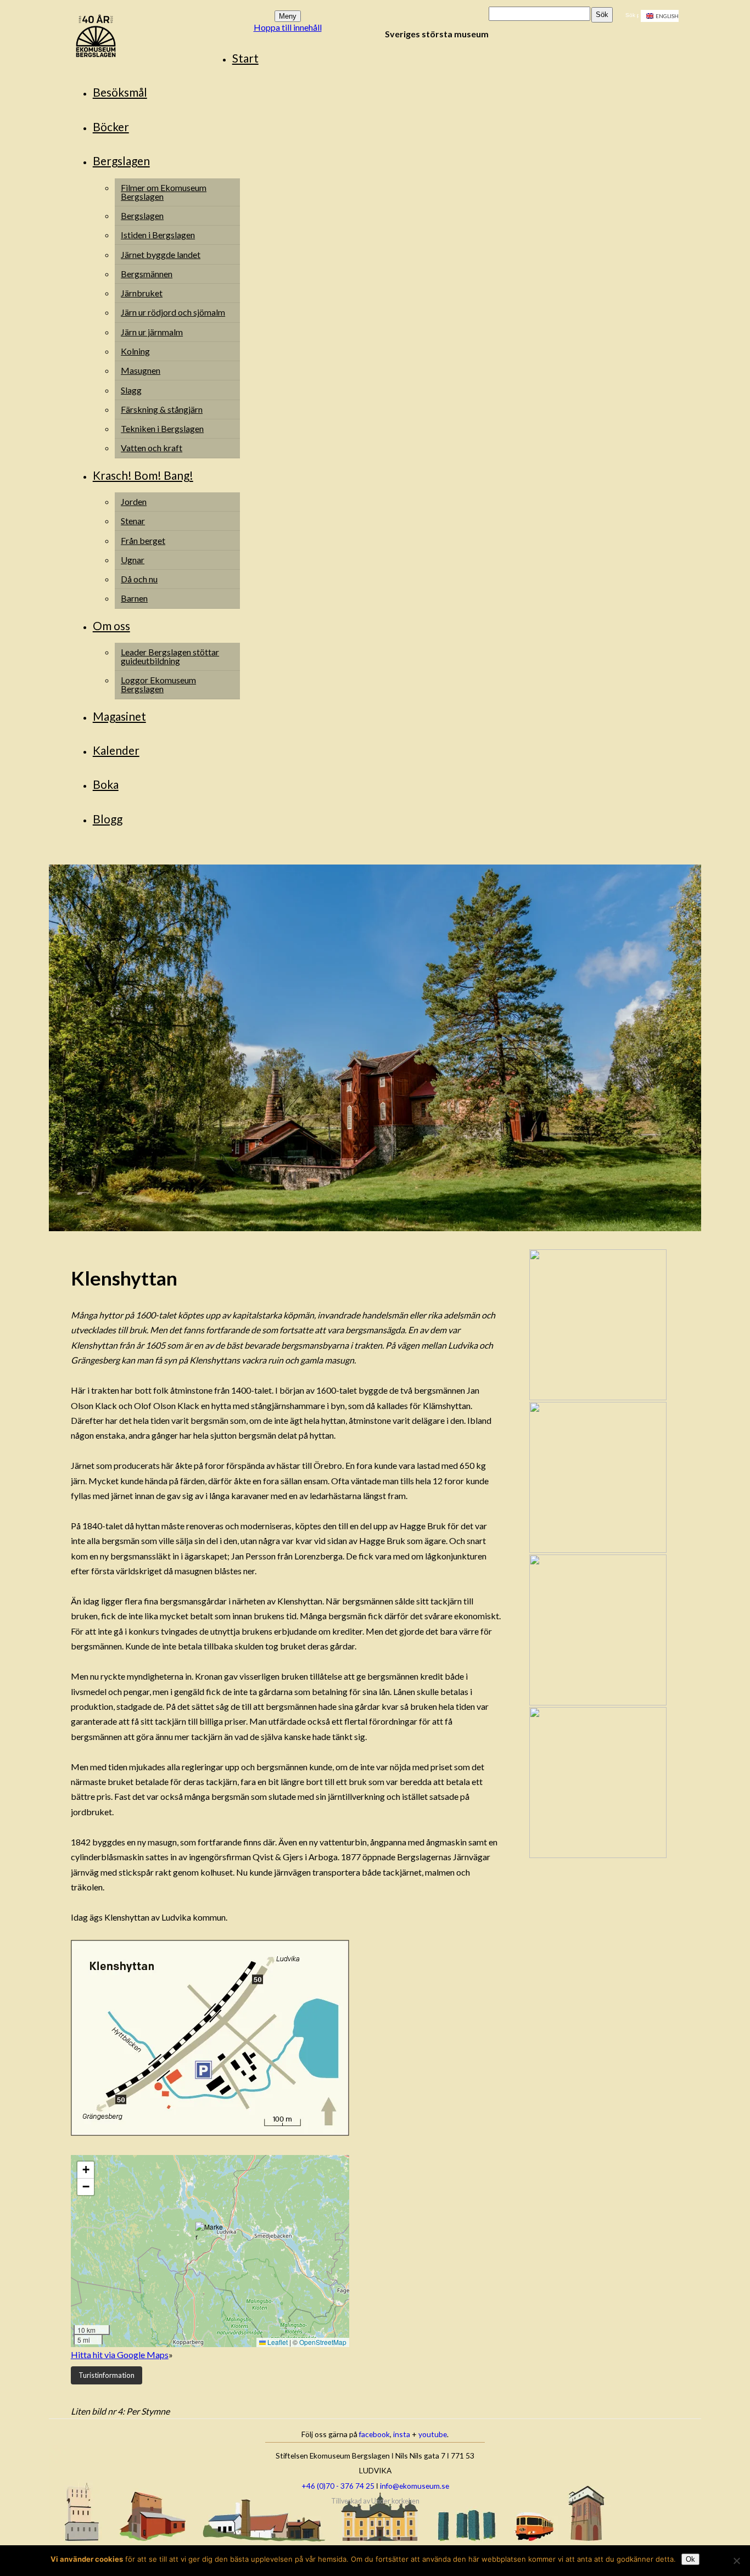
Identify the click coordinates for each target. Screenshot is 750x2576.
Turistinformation (107, 2375)
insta (402, 2434)
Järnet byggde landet (161, 254)
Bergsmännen (147, 274)
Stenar (133, 521)
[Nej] (736, 2561)
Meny (288, 16)
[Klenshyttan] (375, 1228)
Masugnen (141, 370)
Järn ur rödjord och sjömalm (173, 312)
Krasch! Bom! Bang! (143, 475)
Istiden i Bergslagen (158, 235)
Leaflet (277, 2342)
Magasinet (119, 716)
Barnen (134, 598)
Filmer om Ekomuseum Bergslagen (164, 192)
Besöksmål (120, 92)
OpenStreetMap (323, 2342)
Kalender (116, 750)
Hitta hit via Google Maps (120, 2355)
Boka (106, 784)
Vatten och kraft (152, 448)
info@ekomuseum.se (415, 2486)
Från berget (143, 540)
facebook (374, 2434)
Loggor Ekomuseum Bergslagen (158, 684)
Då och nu (139, 579)
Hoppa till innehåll (288, 27)
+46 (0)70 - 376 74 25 (338, 2486)
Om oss (111, 625)
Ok (690, 2559)
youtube (433, 2434)
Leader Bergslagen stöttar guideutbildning (170, 656)
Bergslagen (121, 161)
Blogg (108, 819)
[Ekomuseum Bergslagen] (152, 37)
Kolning (135, 351)
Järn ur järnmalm (152, 332)
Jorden (134, 501)
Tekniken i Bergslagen (162, 428)
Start (245, 58)
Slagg (131, 390)
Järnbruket (142, 293)
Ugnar (133, 560)
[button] (210, 2237)
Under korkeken (395, 2501)
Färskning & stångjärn (162, 409)
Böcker (111, 127)
